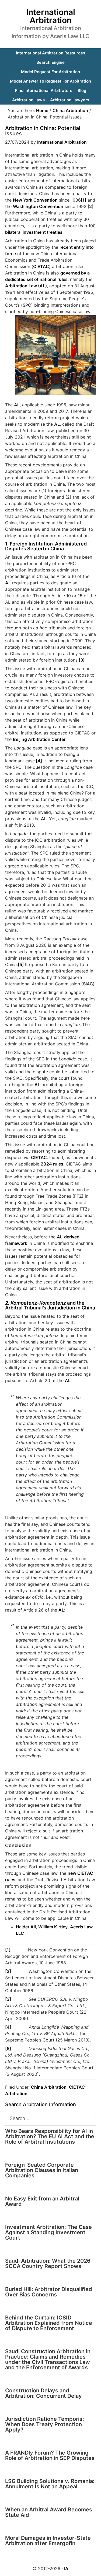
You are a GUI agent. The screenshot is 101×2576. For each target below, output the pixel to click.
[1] (83, 200)
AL (17, 405)
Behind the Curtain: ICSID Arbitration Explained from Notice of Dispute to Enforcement (49, 2323)
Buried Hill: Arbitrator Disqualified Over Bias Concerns (49, 2292)
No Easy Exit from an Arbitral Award (42, 2201)
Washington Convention (38, 206)
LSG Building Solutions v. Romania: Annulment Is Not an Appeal (50, 2484)
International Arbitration (51, 16)
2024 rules (52, 1164)
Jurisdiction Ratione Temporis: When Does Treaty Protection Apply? (45, 2424)
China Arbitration (49, 2087)
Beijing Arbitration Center (39, 739)
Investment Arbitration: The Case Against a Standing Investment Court (48, 2232)
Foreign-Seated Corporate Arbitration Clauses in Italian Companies (42, 2170)
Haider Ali (26, 1927)
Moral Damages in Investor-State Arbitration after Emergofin (48, 2541)
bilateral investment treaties (34, 232)
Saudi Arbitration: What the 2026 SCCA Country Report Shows (48, 2263)
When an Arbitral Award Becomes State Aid (49, 2512)
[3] (82, 660)
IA (66, 2568)
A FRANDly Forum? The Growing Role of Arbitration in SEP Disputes (50, 2455)
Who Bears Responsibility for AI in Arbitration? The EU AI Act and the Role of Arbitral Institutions (50, 2136)
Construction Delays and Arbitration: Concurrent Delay (43, 2393)
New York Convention (35, 200)
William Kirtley (53, 1927)
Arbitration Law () (26, 286)
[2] (90, 206)
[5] (21, 964)
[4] (39, 761)
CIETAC (39, 1157)
